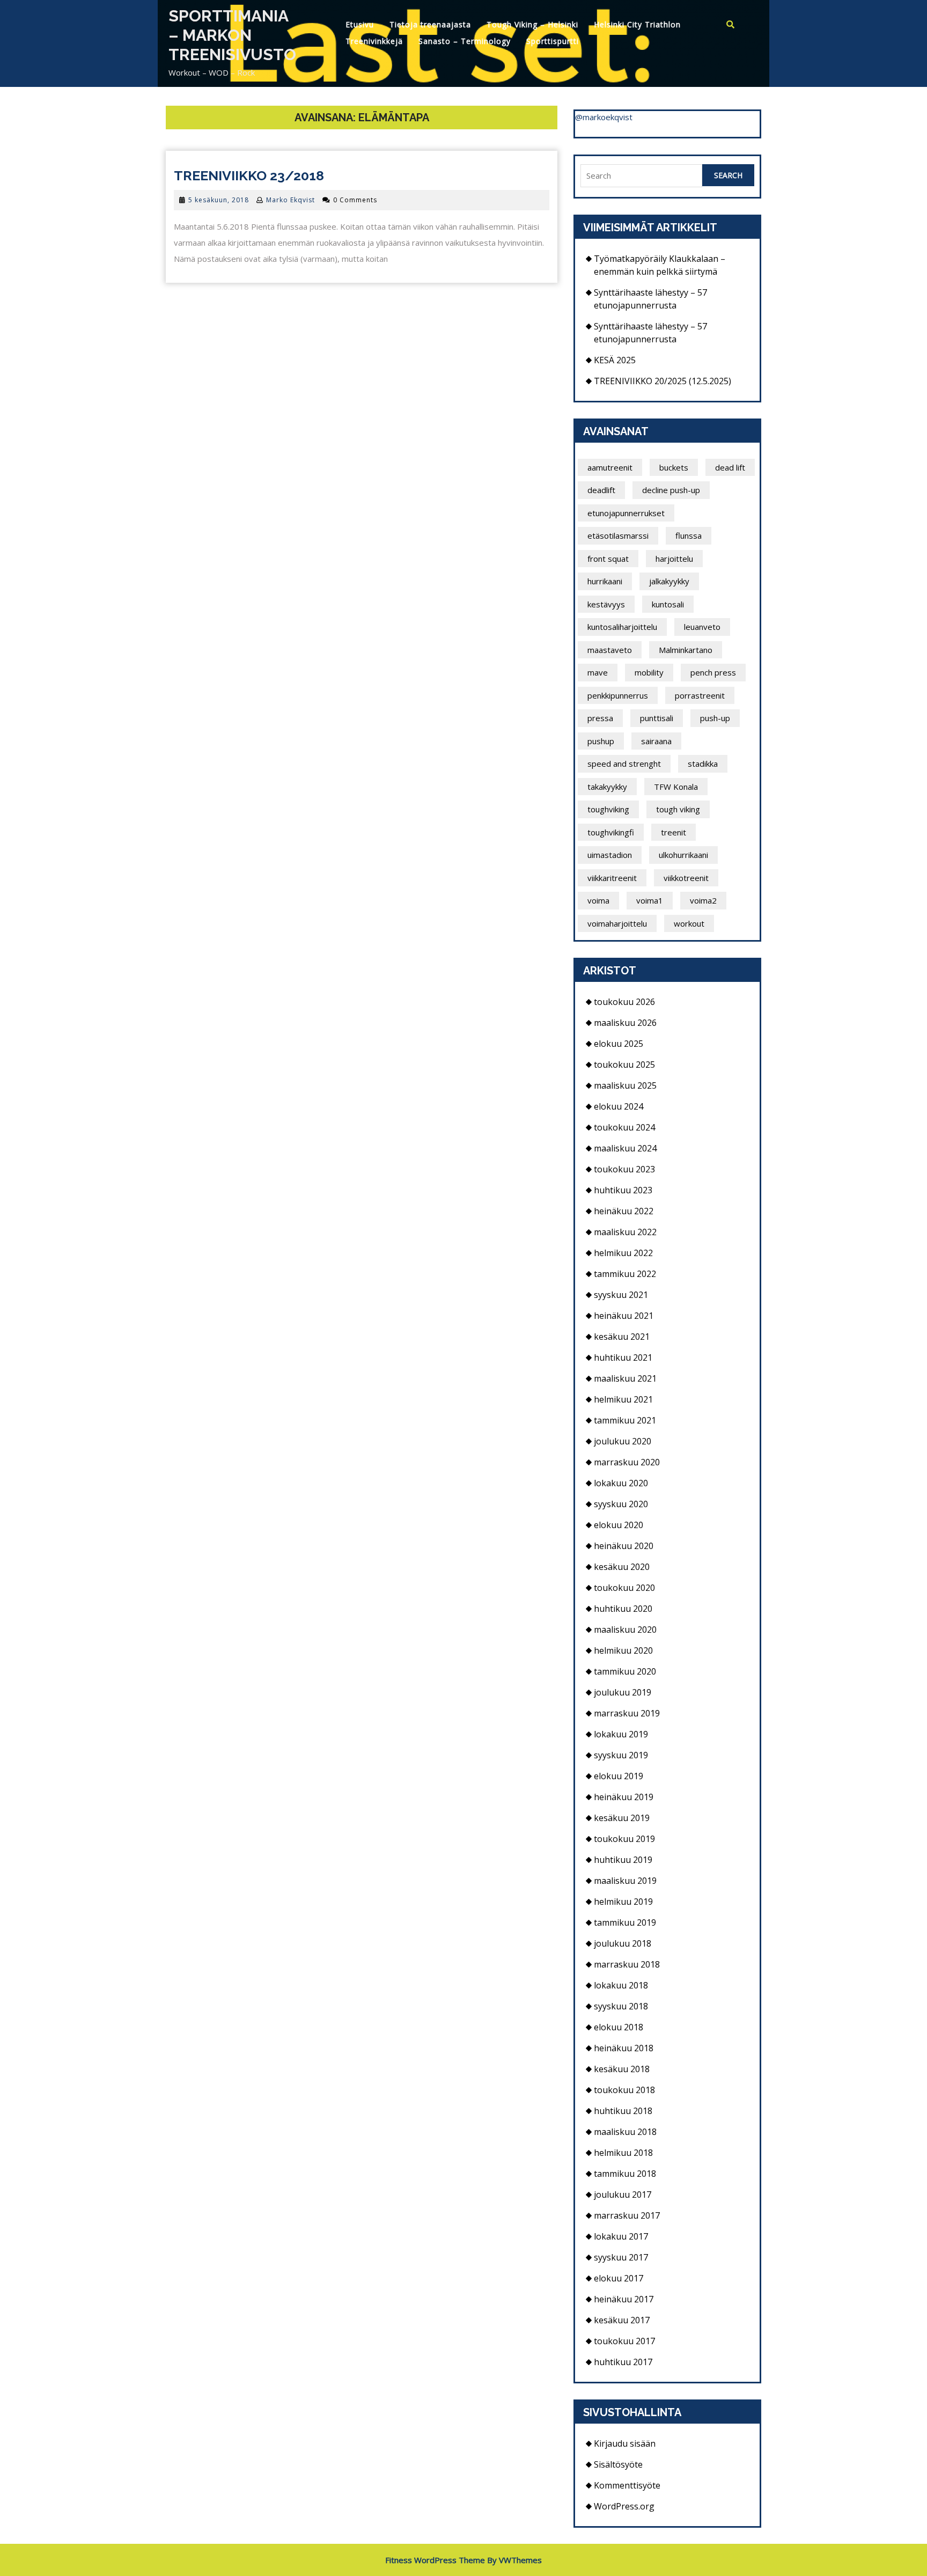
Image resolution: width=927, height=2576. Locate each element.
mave (598, 672)
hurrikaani (605, 581)
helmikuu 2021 (623, 1399)
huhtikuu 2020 (623, 1609)
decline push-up (671, 490)
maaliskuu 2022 (625, 1232)
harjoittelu (674, 559)
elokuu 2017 (619, 2278)
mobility (649, 672)
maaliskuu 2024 (625, 1148)
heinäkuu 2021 (624, 1316)
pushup (601, 741)
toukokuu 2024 (624, 1127)
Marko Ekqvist (290, 200)
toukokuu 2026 (624, 1002)
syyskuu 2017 (621, 2257)
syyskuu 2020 (621, 1504)
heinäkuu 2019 (624, 1797)
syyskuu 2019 (621, 1755)
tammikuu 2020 (625, 1671)
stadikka (703, 764)
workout (689, 923)
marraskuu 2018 (627, 1964)
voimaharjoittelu (617, 923)
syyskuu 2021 (621, 1295)
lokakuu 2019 (621, 1734)
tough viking (678, 809)
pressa (600, 718)
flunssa (689, 535)
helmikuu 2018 (623, 2153)
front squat (608, 559)
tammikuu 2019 (625, 1922)
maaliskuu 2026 (625, 1023)
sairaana (656, 741)
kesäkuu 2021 (622, 1337)
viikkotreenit (686, 878)
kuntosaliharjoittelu (622, 627)
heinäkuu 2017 (624, 2299)
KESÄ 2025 (615, 360)
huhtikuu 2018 (623, 2111)
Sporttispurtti (553, 41)
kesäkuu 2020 (622, 1567)
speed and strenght (624, 764)
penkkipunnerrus (618, 695)
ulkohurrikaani (683, 855)
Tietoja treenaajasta (430, 24)
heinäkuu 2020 (624, 1546)
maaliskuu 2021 (625, 1378)
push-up (715, 718)
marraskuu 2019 (627, 1713)
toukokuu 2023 (624, 1169)
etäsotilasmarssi (618, 535)
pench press (713, 672)
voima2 (703, 900)
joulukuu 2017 (623, 2195)
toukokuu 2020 (624, 1588)
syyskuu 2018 (621, 2006)
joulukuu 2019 (623, 1692)
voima (598, 900)
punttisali (657, 718)
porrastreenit (700, 695)
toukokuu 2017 (624, 2341)
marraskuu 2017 (627, 2215)
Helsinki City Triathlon (637, 24)
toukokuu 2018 (624, 2090)
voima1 (650, 900)
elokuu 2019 (619, 1776)
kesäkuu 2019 (622, 1818)
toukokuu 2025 (624, 1065)
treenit (674, 832)
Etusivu (360, 24)
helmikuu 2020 (623, 1650)
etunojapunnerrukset (626, 513)
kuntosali (668, 604)
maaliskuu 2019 (625, 1881)
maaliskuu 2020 (625, 1630)
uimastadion (610, 855)
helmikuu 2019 (623, 1902)
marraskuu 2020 (627, 1462)
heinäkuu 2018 (624, 2048)
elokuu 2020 (619, 1525)
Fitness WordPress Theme (435, 2560)
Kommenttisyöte (627, 2485)
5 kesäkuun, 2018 (219, 200)
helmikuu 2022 (623, 1253)
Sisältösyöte (618, 2464)
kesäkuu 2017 (622, 2320)
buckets (674, 467)
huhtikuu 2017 (623, 2362)
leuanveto (702, 627)
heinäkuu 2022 (624, 1211)
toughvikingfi (611, 832)
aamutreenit (610, 467)
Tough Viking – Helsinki (532, 24)
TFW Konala (676, 787)
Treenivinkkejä (374, 41)
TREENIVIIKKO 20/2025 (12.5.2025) (663, 381)
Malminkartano (686, 650)
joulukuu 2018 (623, 1943)
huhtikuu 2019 (623, 1860)
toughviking (608, 809)
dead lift (730, 467)
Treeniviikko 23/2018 (249, 175)
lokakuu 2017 (621, 2236)
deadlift (601, 490)
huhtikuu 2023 (623, 1190)
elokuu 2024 (619, 1106)
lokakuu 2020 (621, 1483)
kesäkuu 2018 (622, 2069)
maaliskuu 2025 (625, 1085)
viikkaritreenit (612, 878)
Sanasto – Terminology (465, 41)
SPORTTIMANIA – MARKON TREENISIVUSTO (232, 35)
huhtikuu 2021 (623, 1357)
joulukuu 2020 (623, 1441)
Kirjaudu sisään (625, 2443)
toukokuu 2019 (624, 1839)
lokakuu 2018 (621, 1985)
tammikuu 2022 (625, 1274)
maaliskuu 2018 (625, 2132)
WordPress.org (624, 2506)
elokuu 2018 (619, 2027)
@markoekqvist (604, 117)
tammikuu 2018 (625, 2174)
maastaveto (610, 650)
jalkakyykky (669, 581)
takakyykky (607, 787)
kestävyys (606, 604)
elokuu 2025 (619, 1044)
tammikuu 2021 (625, 1420)
